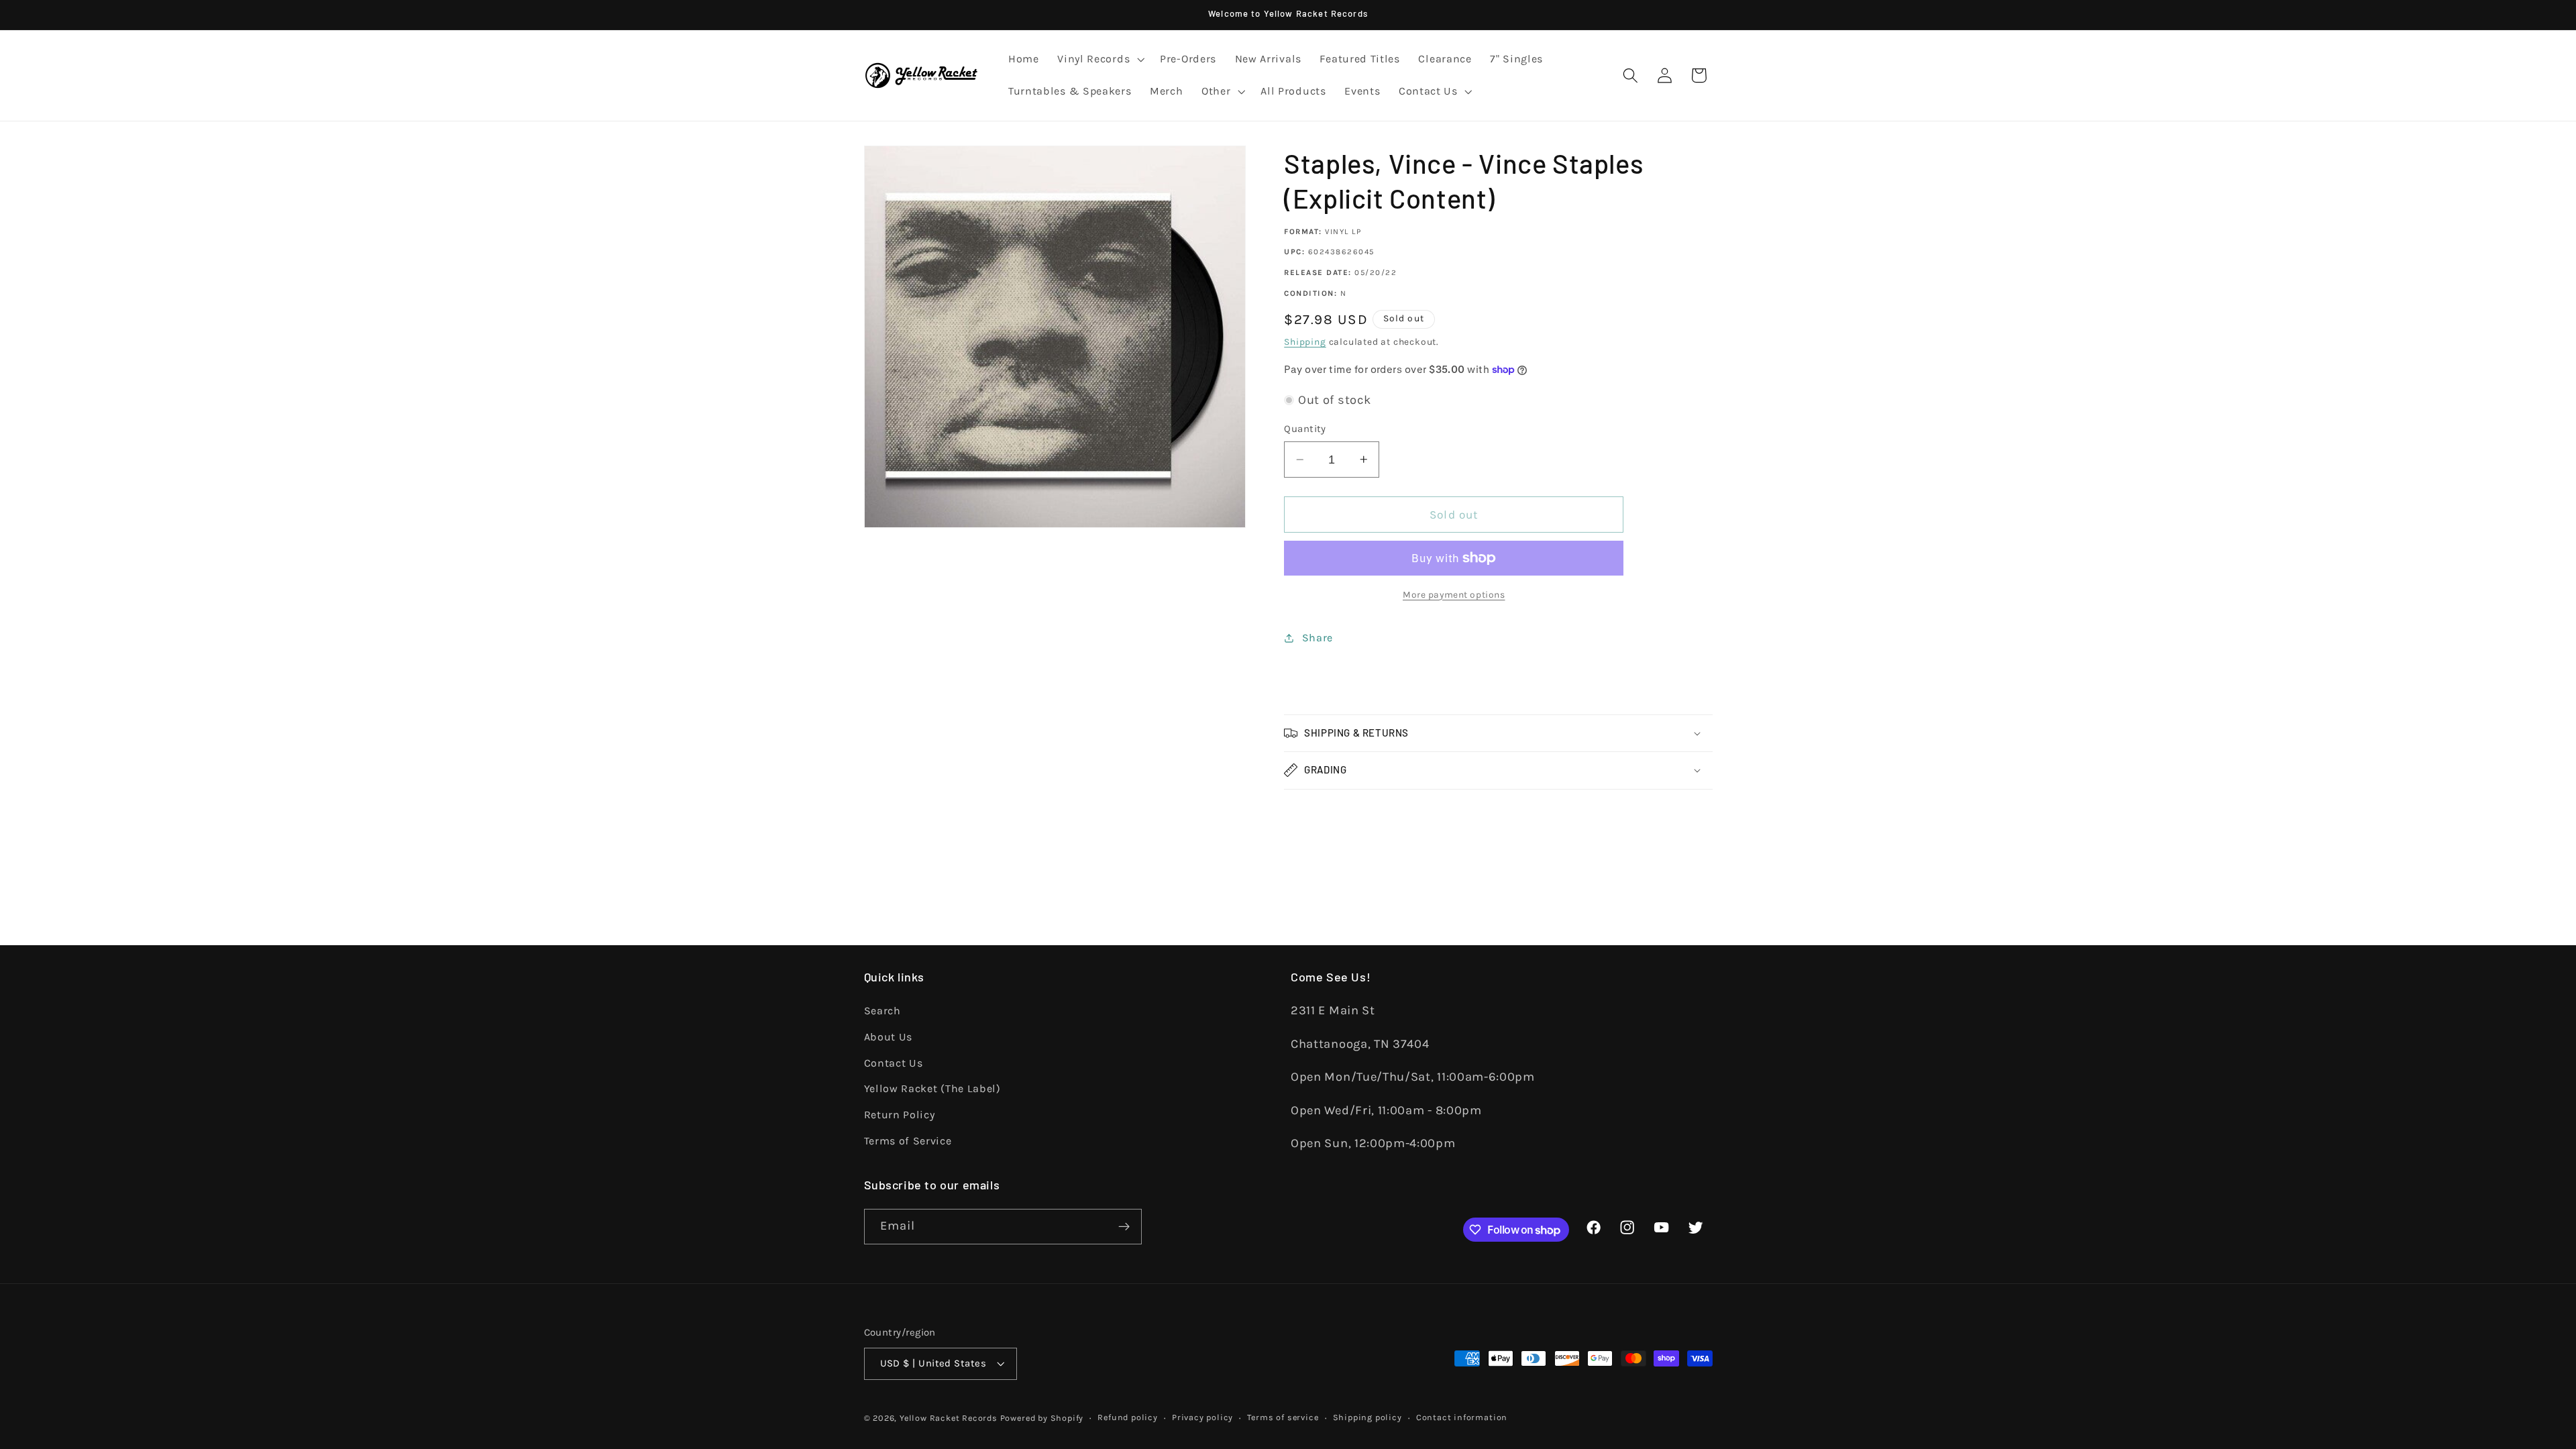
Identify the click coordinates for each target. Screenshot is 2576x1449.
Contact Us (894, 1063)
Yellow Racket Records (949, 1418)
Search (882, 1011)
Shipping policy (1367, 1417)
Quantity (1305, 429)
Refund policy (1127, 1417)
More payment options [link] (1454, 594)
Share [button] (1318, 638)
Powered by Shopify (1042, 1418)
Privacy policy (1202, 1417)
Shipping (1305, 341)
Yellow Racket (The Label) (932, 1088)
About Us (889, 1037)
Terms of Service (908, 1141)
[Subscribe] (1124, 1227)
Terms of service (1283, 1417)
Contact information (1462, 1417)
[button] (1099, 60)
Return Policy (900, 1115)
